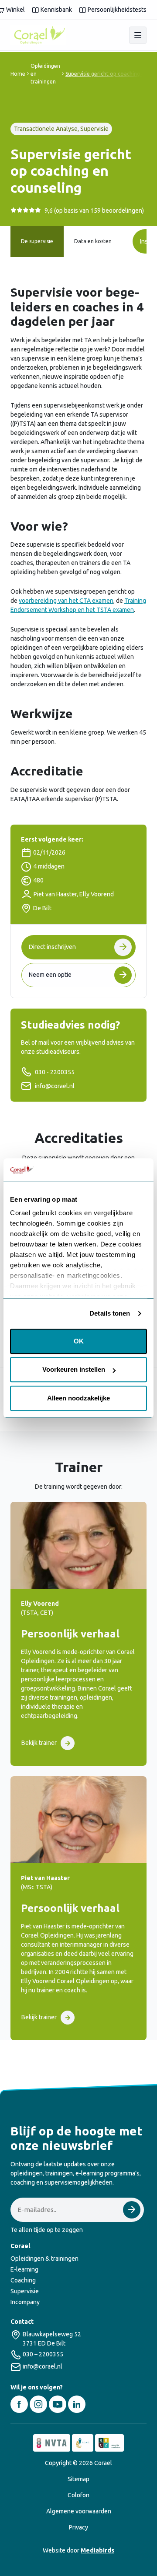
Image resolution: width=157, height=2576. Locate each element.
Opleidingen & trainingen (44, 2259)
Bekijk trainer (39, 1743)
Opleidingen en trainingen (45, 74)
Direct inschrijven (52, 947)
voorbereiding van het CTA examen (66, 601)
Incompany (25, 2302)
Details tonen (110, 1314)
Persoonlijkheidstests (117, 10)
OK (79, 1341)
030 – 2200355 (43, 2354)
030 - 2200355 (55, 1072)
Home (18, 74)
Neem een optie (50, 975)
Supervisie (25, 2291)
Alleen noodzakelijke (78, 1398)
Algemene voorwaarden (79, 2511)
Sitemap (78, 2479)
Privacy (78, 2527)
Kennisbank (56, 10)
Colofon (78, 2495)
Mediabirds (97, 2550)
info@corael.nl (55, 1086)
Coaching (23, 2280)
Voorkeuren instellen (74, 1370)
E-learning (24, 2269)
